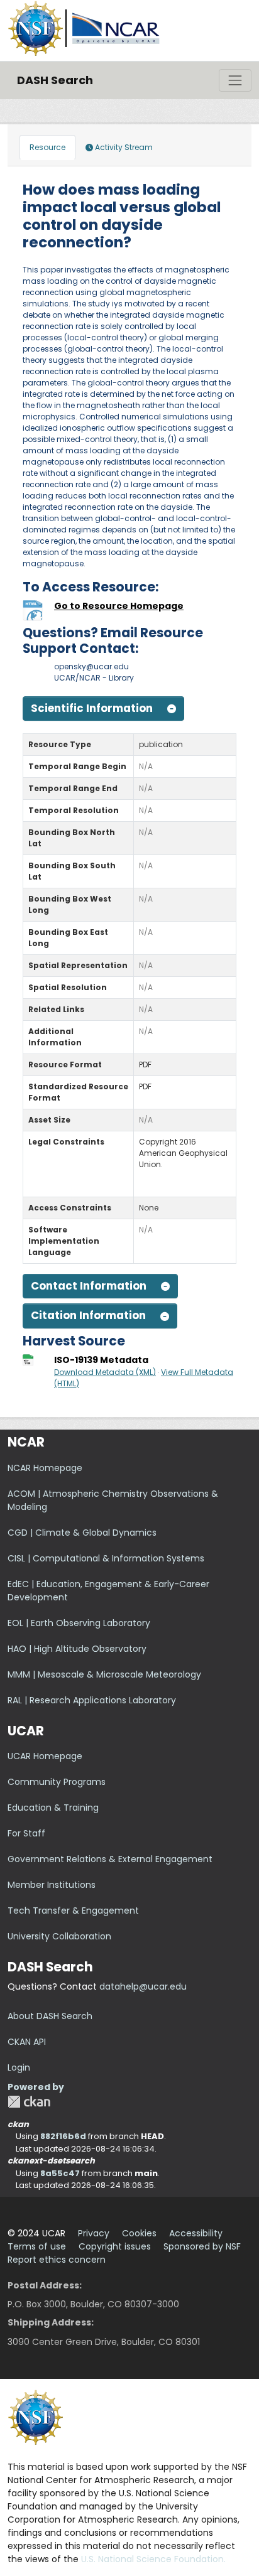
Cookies (139, 2233)
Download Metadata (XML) (105, 1372)
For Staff (26, 1833)
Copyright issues (115, 2246)
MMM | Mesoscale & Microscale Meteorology (104, 1674)
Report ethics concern (57, 2260)
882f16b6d (63, 2136)
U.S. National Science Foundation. (153, 2559)
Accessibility (196, 2233)
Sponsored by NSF (202, 2246)
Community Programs (57, 1782)
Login (19, 2067)
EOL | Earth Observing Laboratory (79, 1623)
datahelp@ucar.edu (143, 1986)
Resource (47, 147)
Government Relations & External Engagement (110, 1859)
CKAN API (27, 2042)
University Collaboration (59, 1936)
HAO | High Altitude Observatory (77, 1649)
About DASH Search (50, 2016)
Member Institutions (52, 1885)
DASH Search (55, 80)
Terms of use (37, 2246)
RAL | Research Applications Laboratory (92, 1700)
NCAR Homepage (45, 1468)
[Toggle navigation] (235, 80)
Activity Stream (123, 147)
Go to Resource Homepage (119, 606)
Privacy (94, 2233)
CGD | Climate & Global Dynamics (82, 1533)
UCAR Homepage (45, 1756)
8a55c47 (60, 2173)
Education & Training (53, 1808)
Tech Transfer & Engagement (73, 1910)
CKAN (29, 2102)
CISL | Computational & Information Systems (106, 1558)
